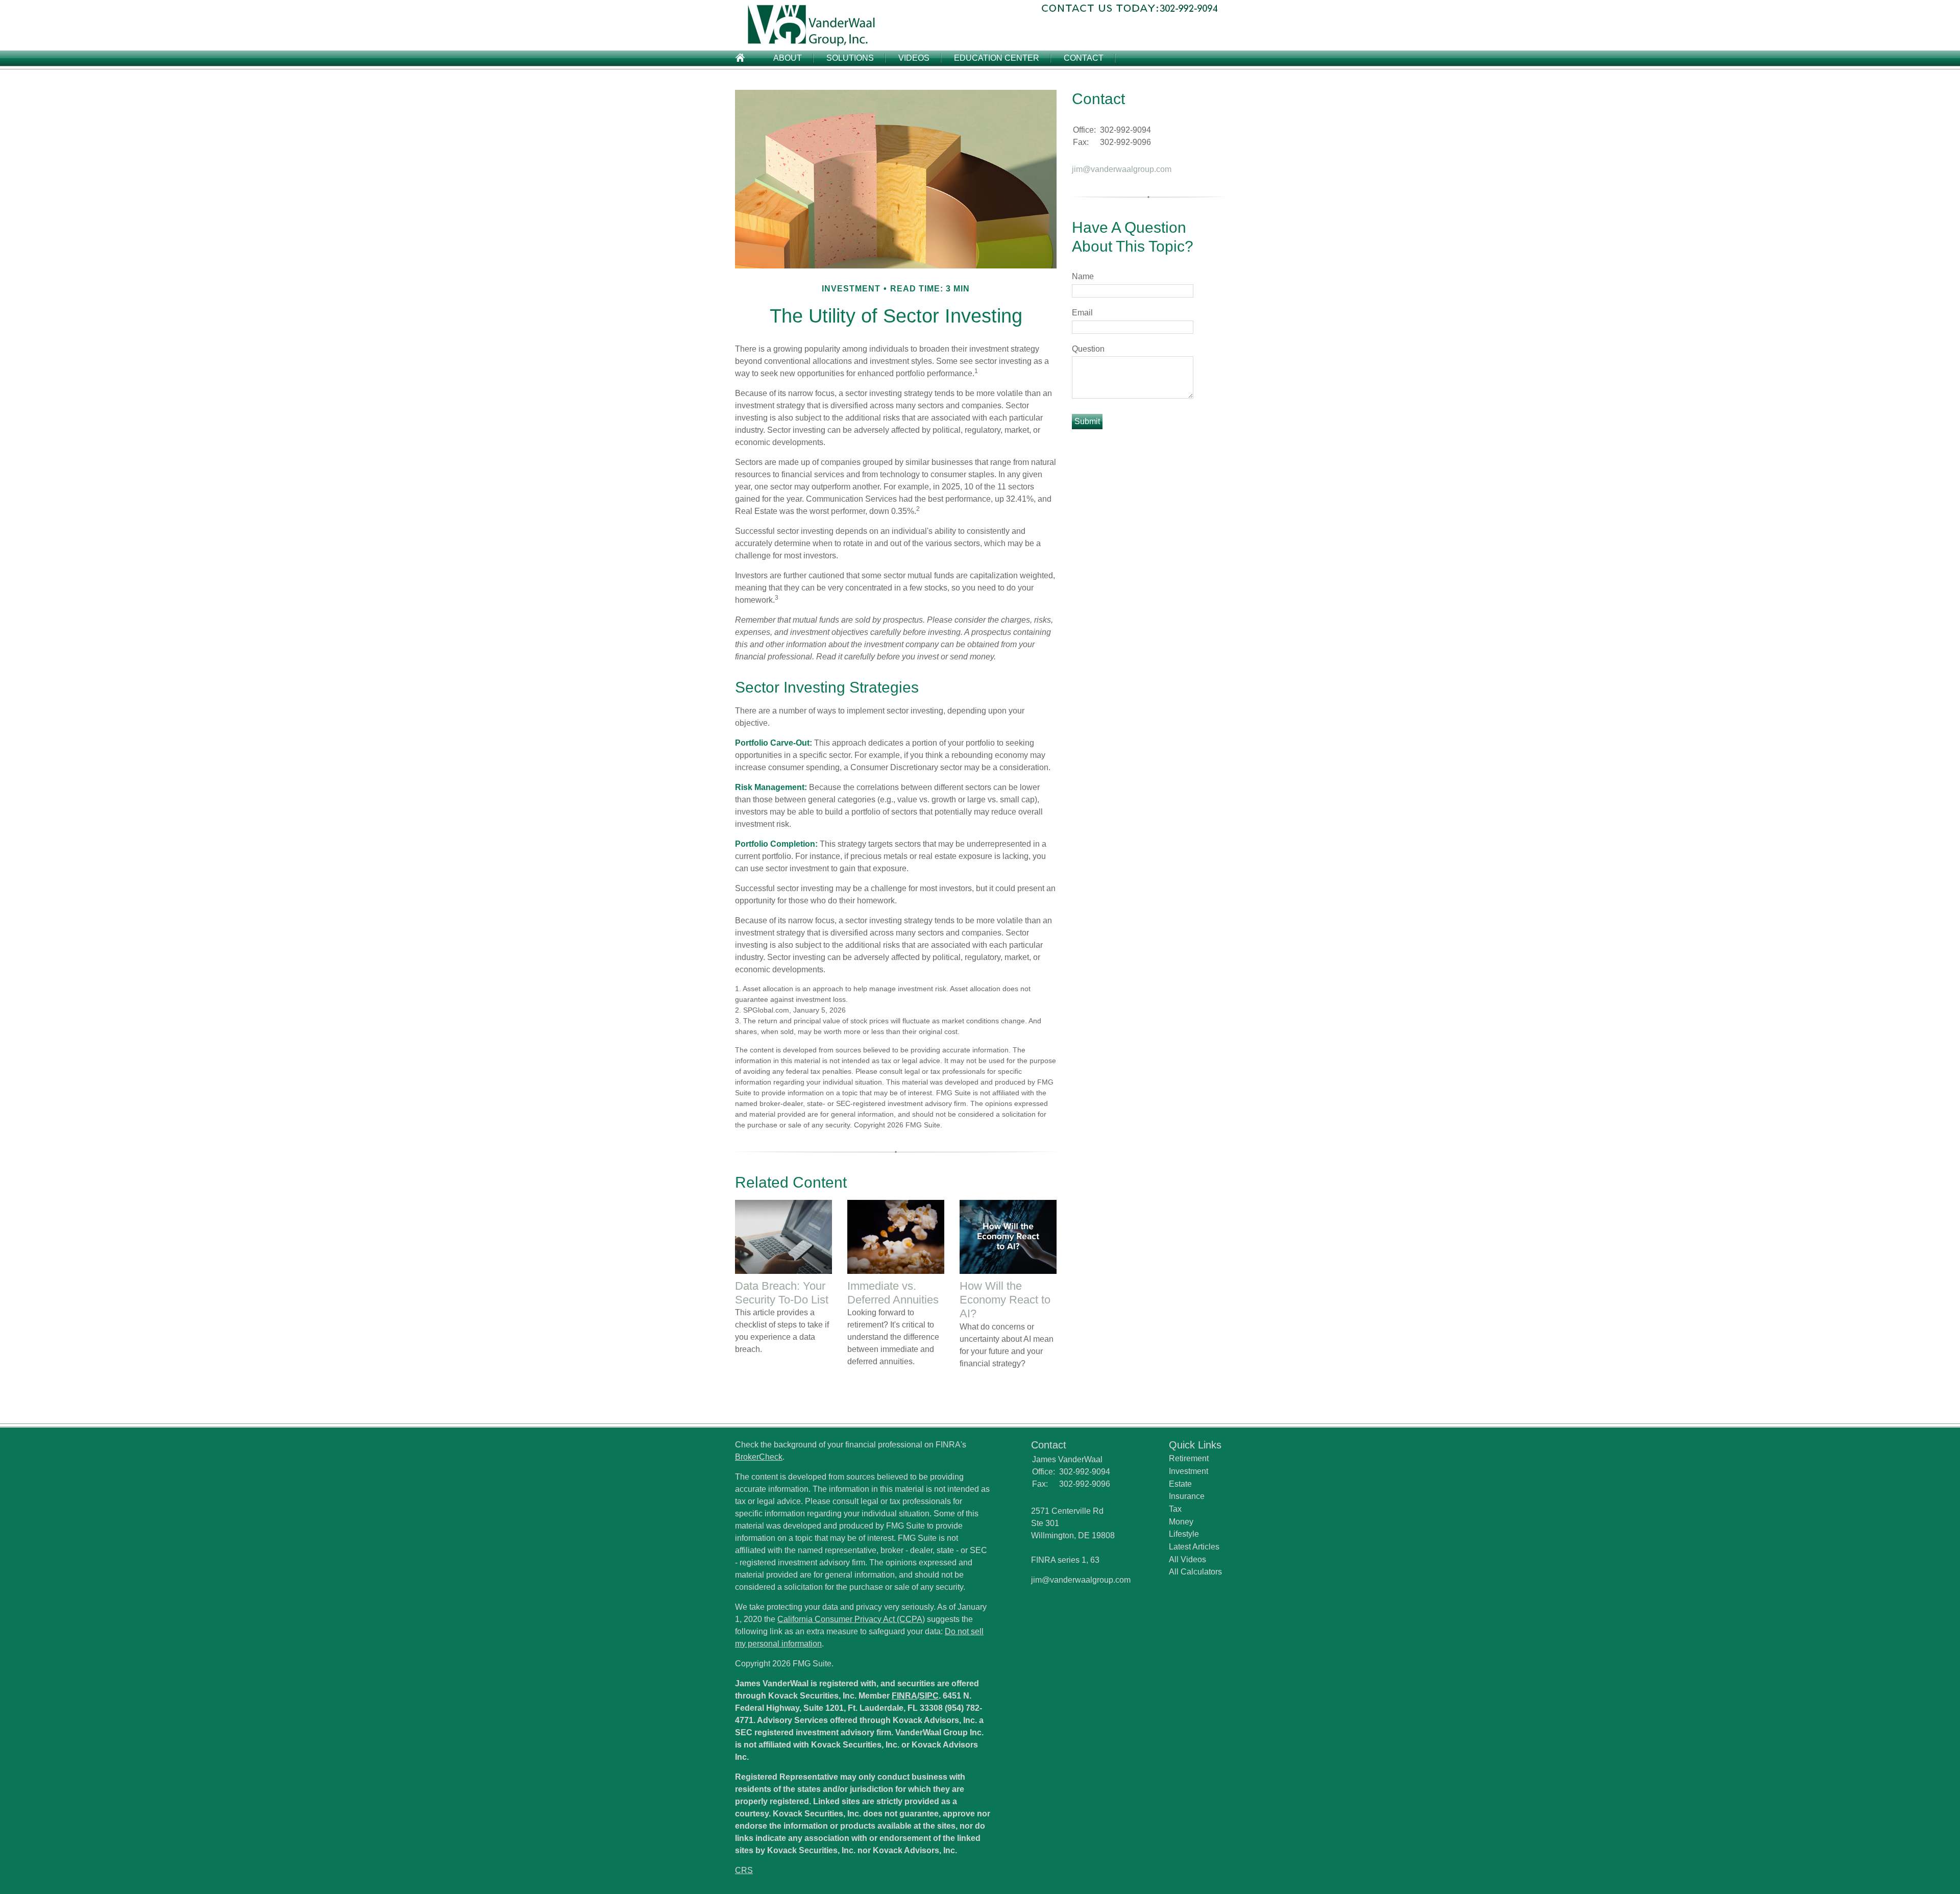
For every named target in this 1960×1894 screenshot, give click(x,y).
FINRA (904, 1696)
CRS (744, 1870)
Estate (1180, 1484)
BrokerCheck (759, 1457)
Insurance (1187, 1496)
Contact (1084, 58)
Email (1082, 313)
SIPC (929, 1696)
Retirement (1189, 1458)
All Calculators (1195, 1572)
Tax (1175, 1509)
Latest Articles (1194, 1547)
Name (1083, 276)
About (788, 58)
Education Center (997, 58)
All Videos (1187, 1559)
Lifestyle (1184, 1534)
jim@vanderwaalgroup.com (1122, 169)
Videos (914, 58)
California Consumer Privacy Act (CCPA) (851, 1619)
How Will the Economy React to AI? (1005, 1300)
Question (1088, 349)
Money (1181, 1522)
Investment (1189, 1471)
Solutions (850, 58)
